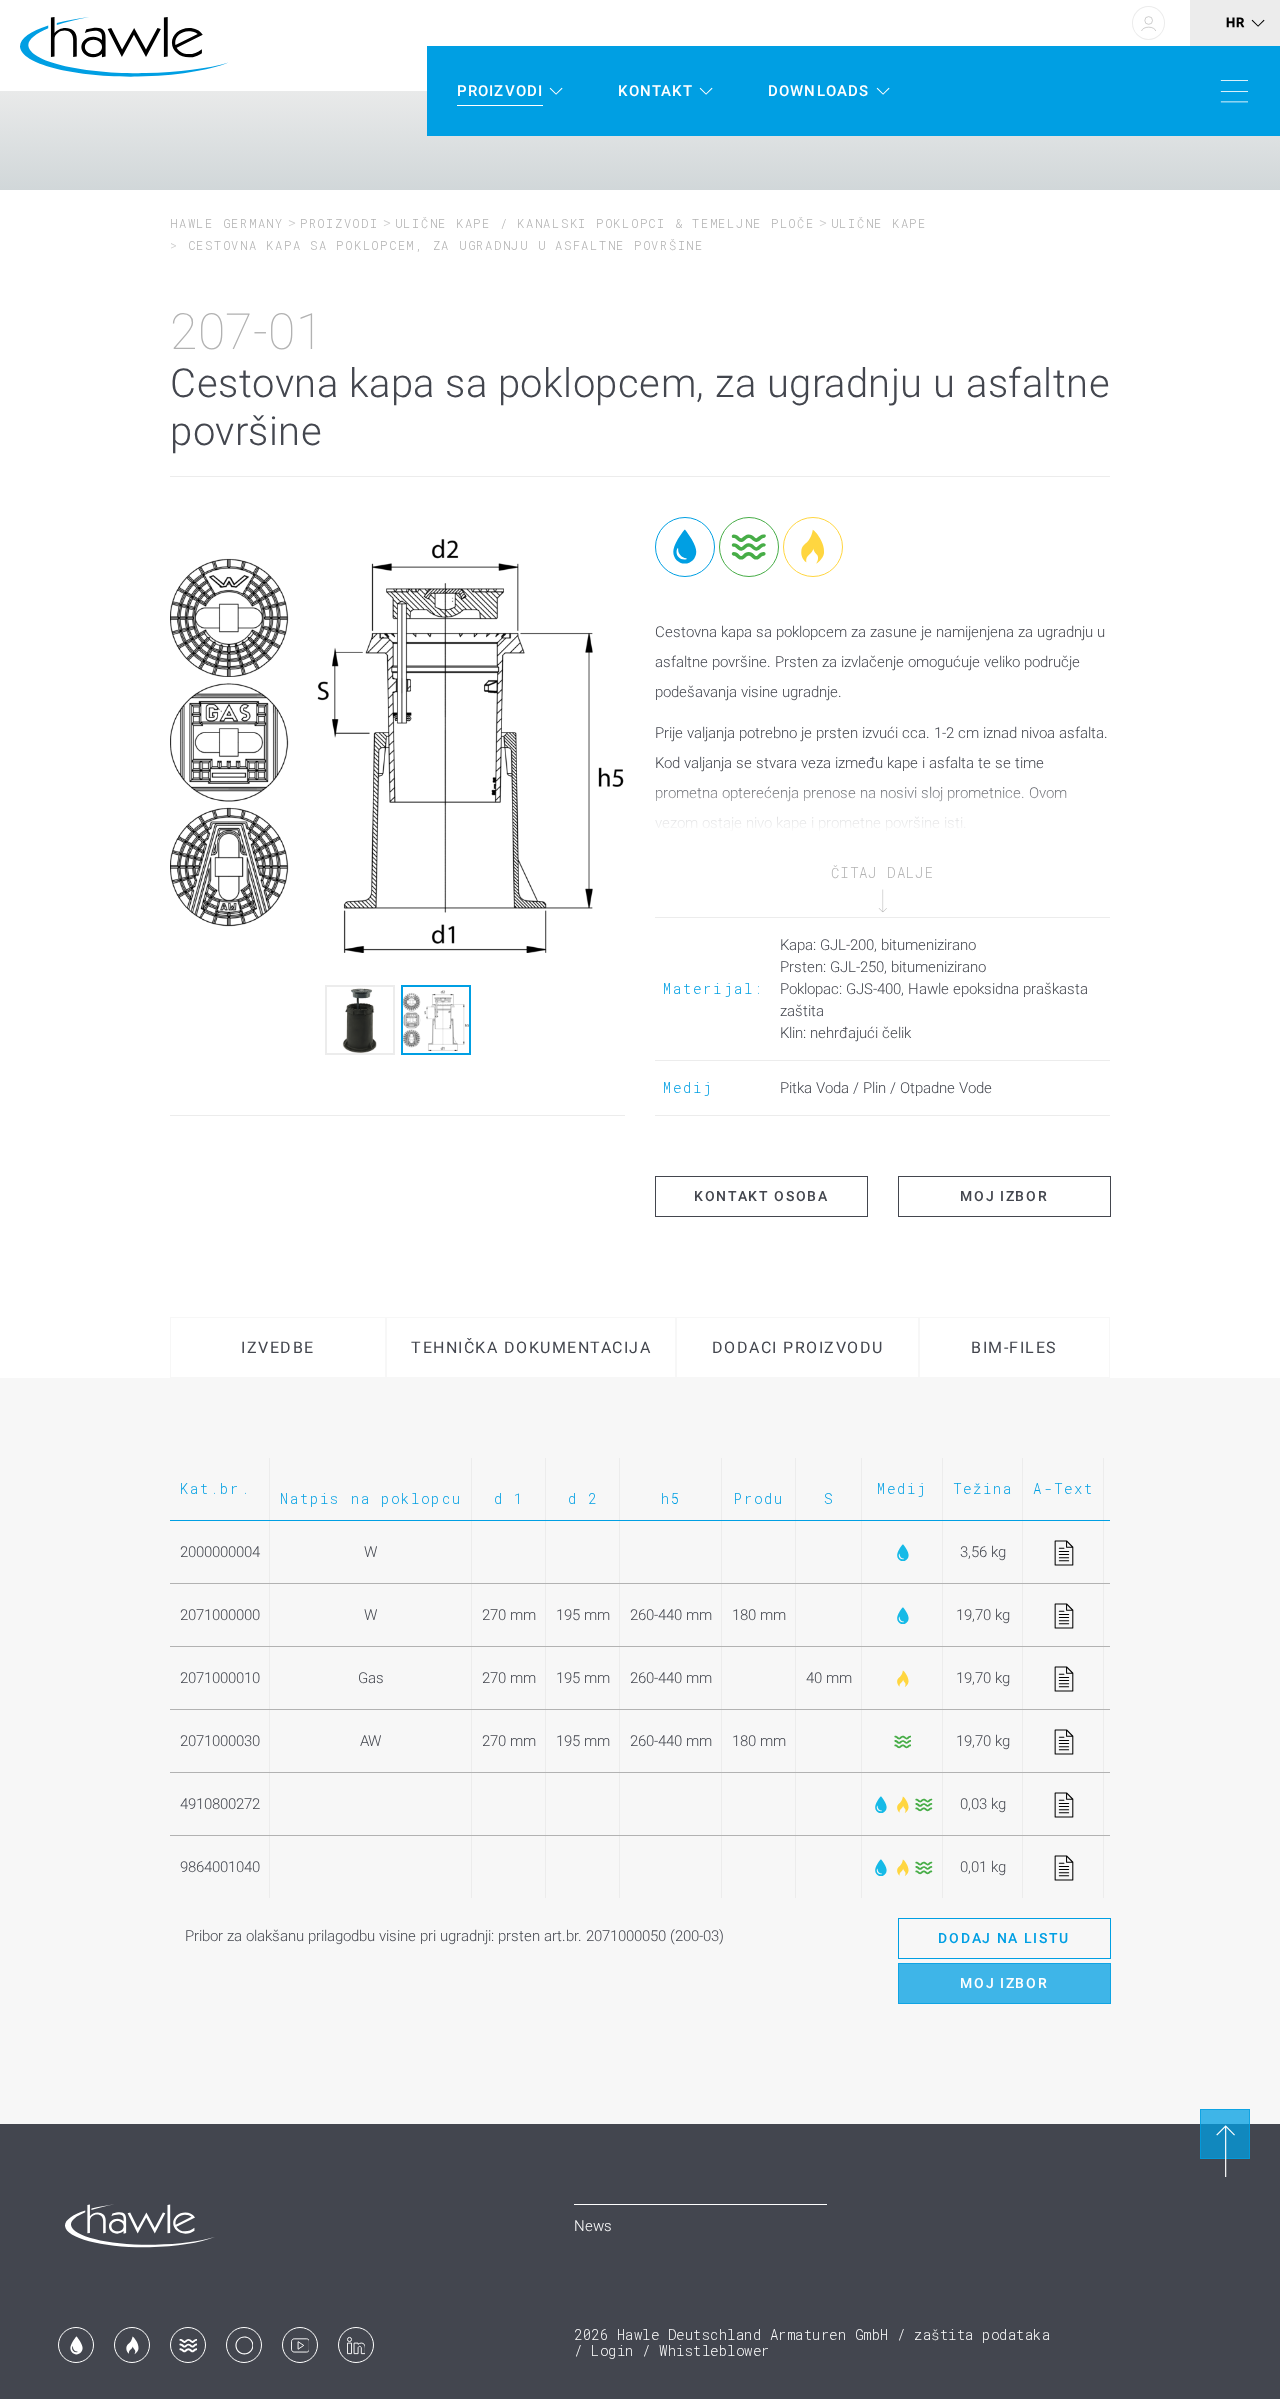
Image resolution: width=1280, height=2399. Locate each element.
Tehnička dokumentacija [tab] (531, 1347)
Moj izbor (1004, 1196)
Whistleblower (714, 2350)
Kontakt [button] (655, 91)
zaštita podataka (982, 2334)
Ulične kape (879, 223)
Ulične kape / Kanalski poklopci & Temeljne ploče (605, 223)
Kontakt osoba (761, 1196)
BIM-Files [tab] (1014, 1347)
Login (612, 2350)
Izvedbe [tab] (278, 1347)
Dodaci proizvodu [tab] (798, 1347)
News (593, 2226)
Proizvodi (339, 223)
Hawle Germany (227, 223)
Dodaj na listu (1004, 1938)
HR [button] (1235, 22)
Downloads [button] (819, 91)
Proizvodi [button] (500, 91)
